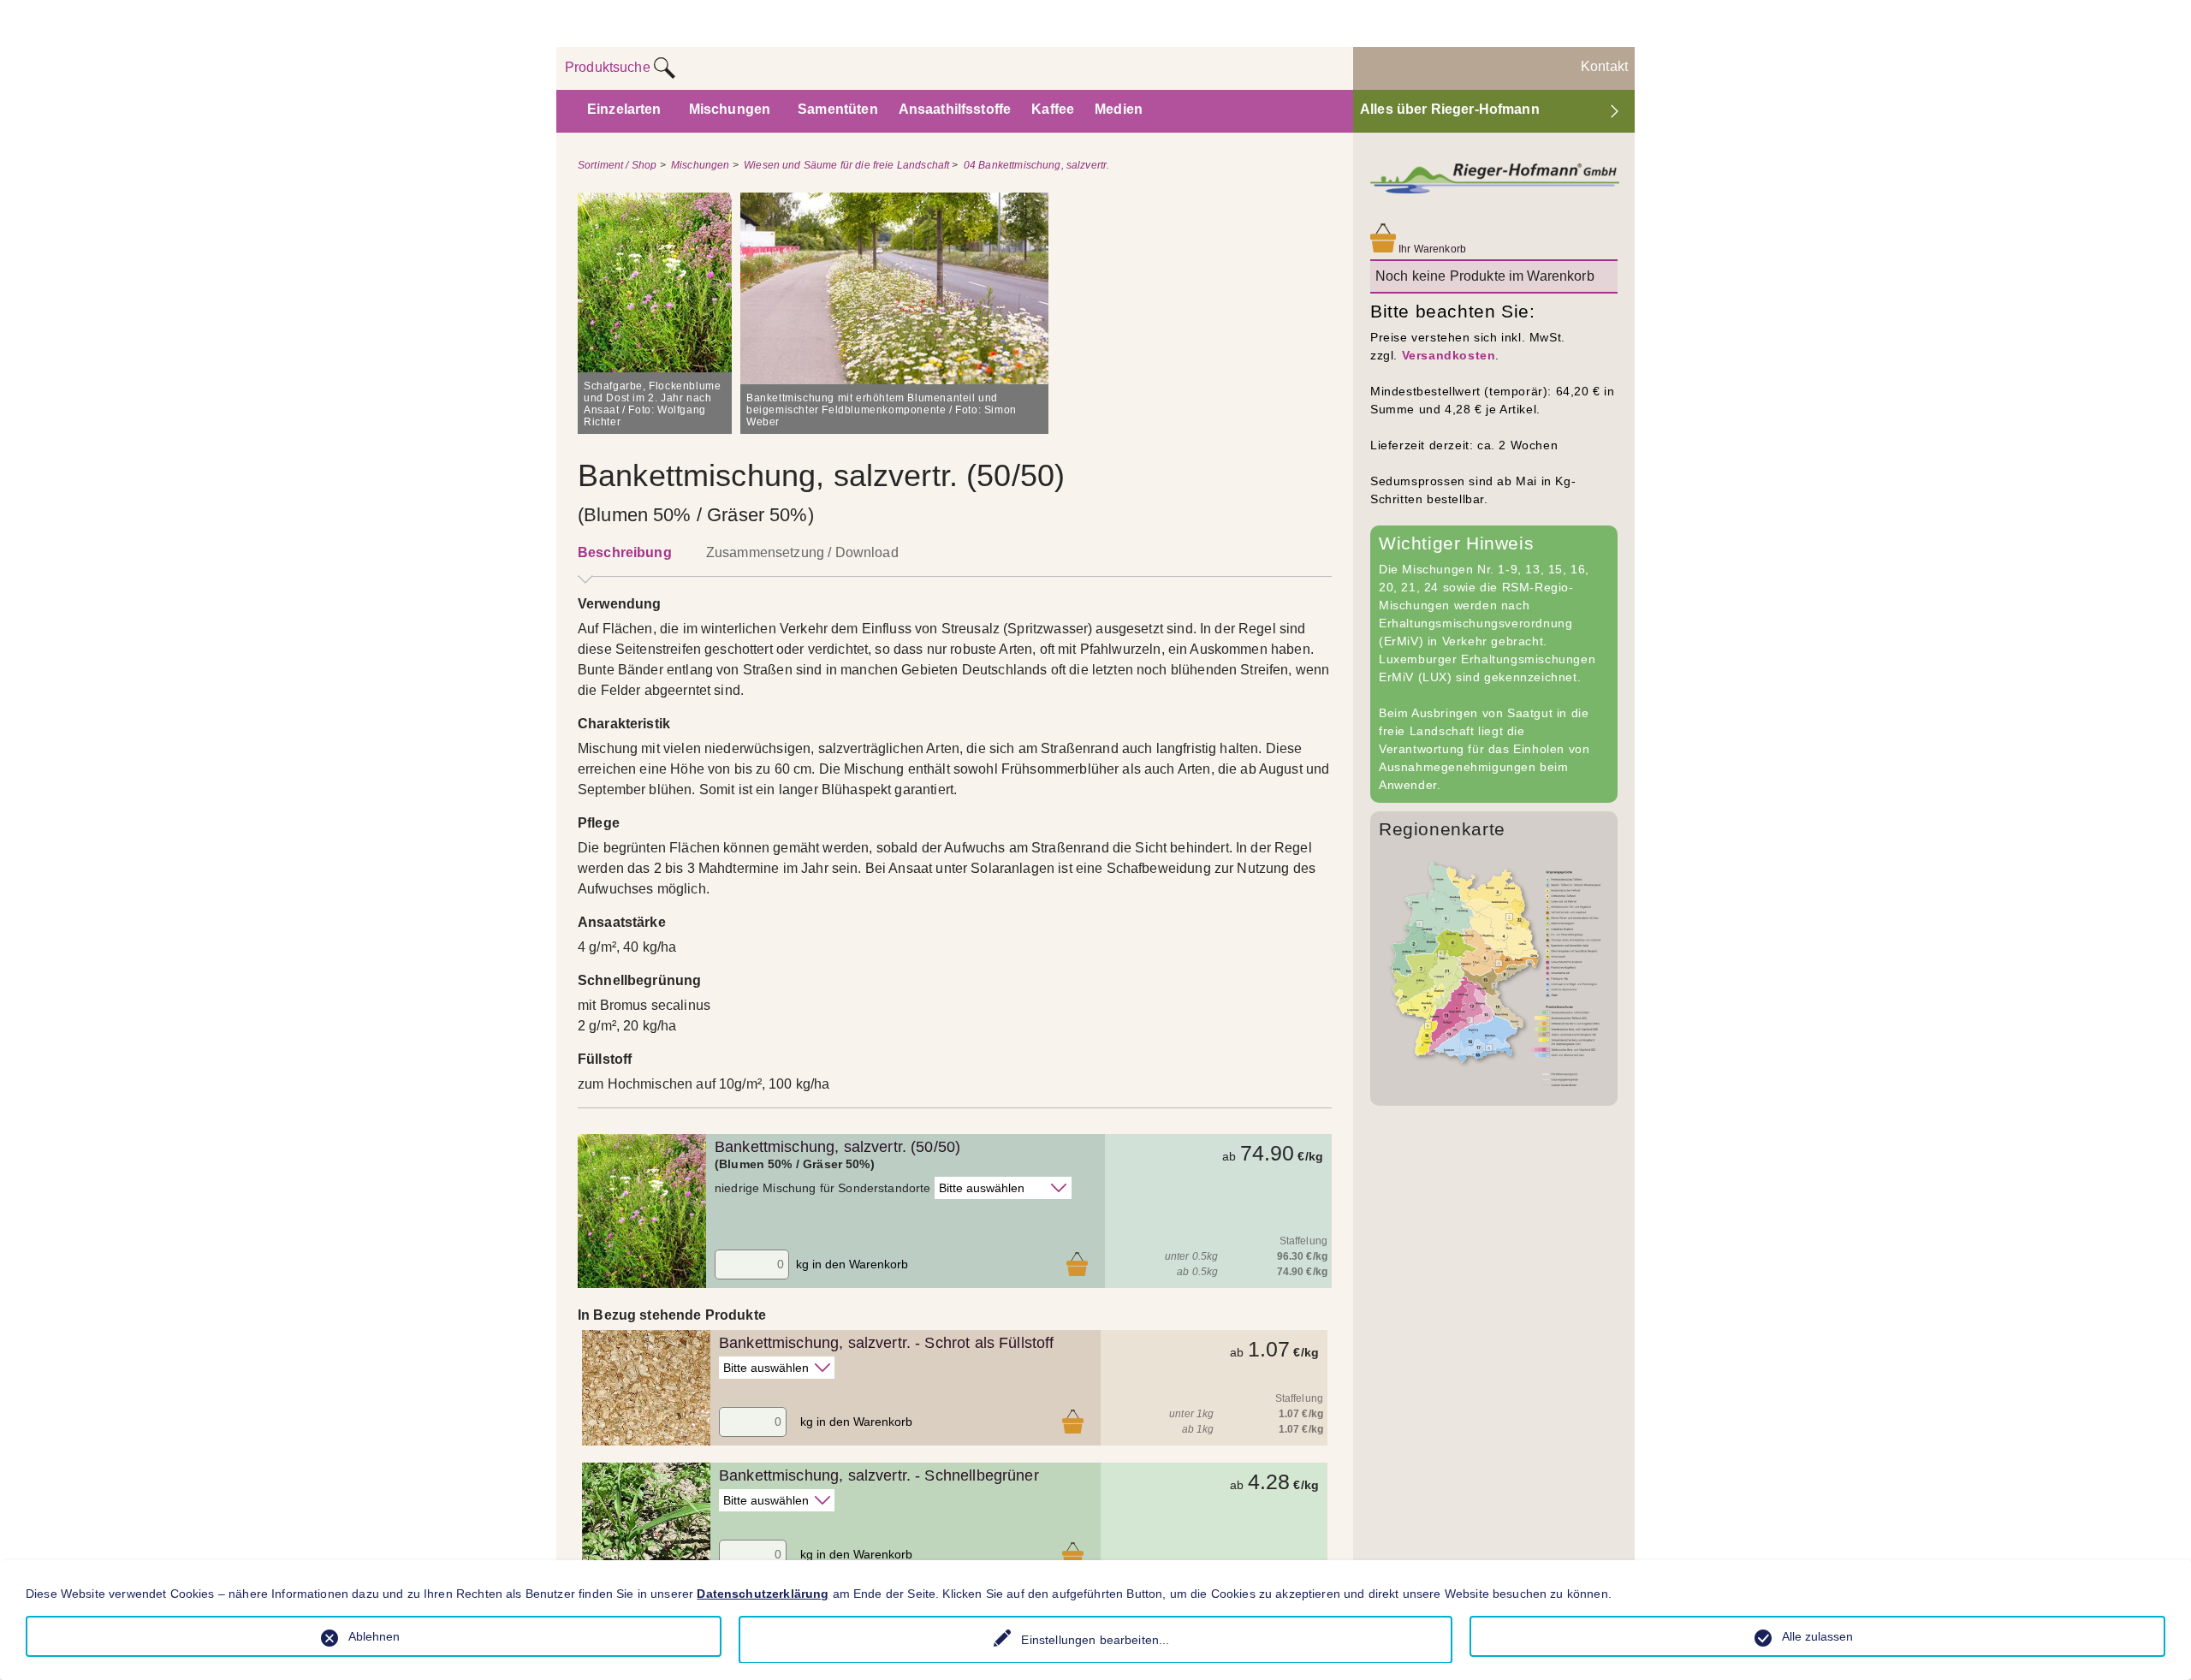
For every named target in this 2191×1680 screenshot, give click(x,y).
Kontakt (1604, 66)
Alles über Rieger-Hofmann (1450, 109)
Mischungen (730, 109)
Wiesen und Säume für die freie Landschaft (846, 165)
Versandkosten (1449, 355)
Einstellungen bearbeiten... (1095, 1640)
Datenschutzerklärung (763, 1594)
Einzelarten (624, 109)
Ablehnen (374, 1636)
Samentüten (838, 109)
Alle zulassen (1817, 1636)
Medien (1119, 109)
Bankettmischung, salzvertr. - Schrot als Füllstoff (887, 1343)
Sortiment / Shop (617, 165)
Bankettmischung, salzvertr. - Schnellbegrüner (879, 1475)
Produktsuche (609, 67)
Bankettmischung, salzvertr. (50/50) (837, 1147)
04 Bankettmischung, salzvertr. (1037, 165)
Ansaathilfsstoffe (955, 109)
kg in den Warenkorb (852, 1264)
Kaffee (1053, 109)
